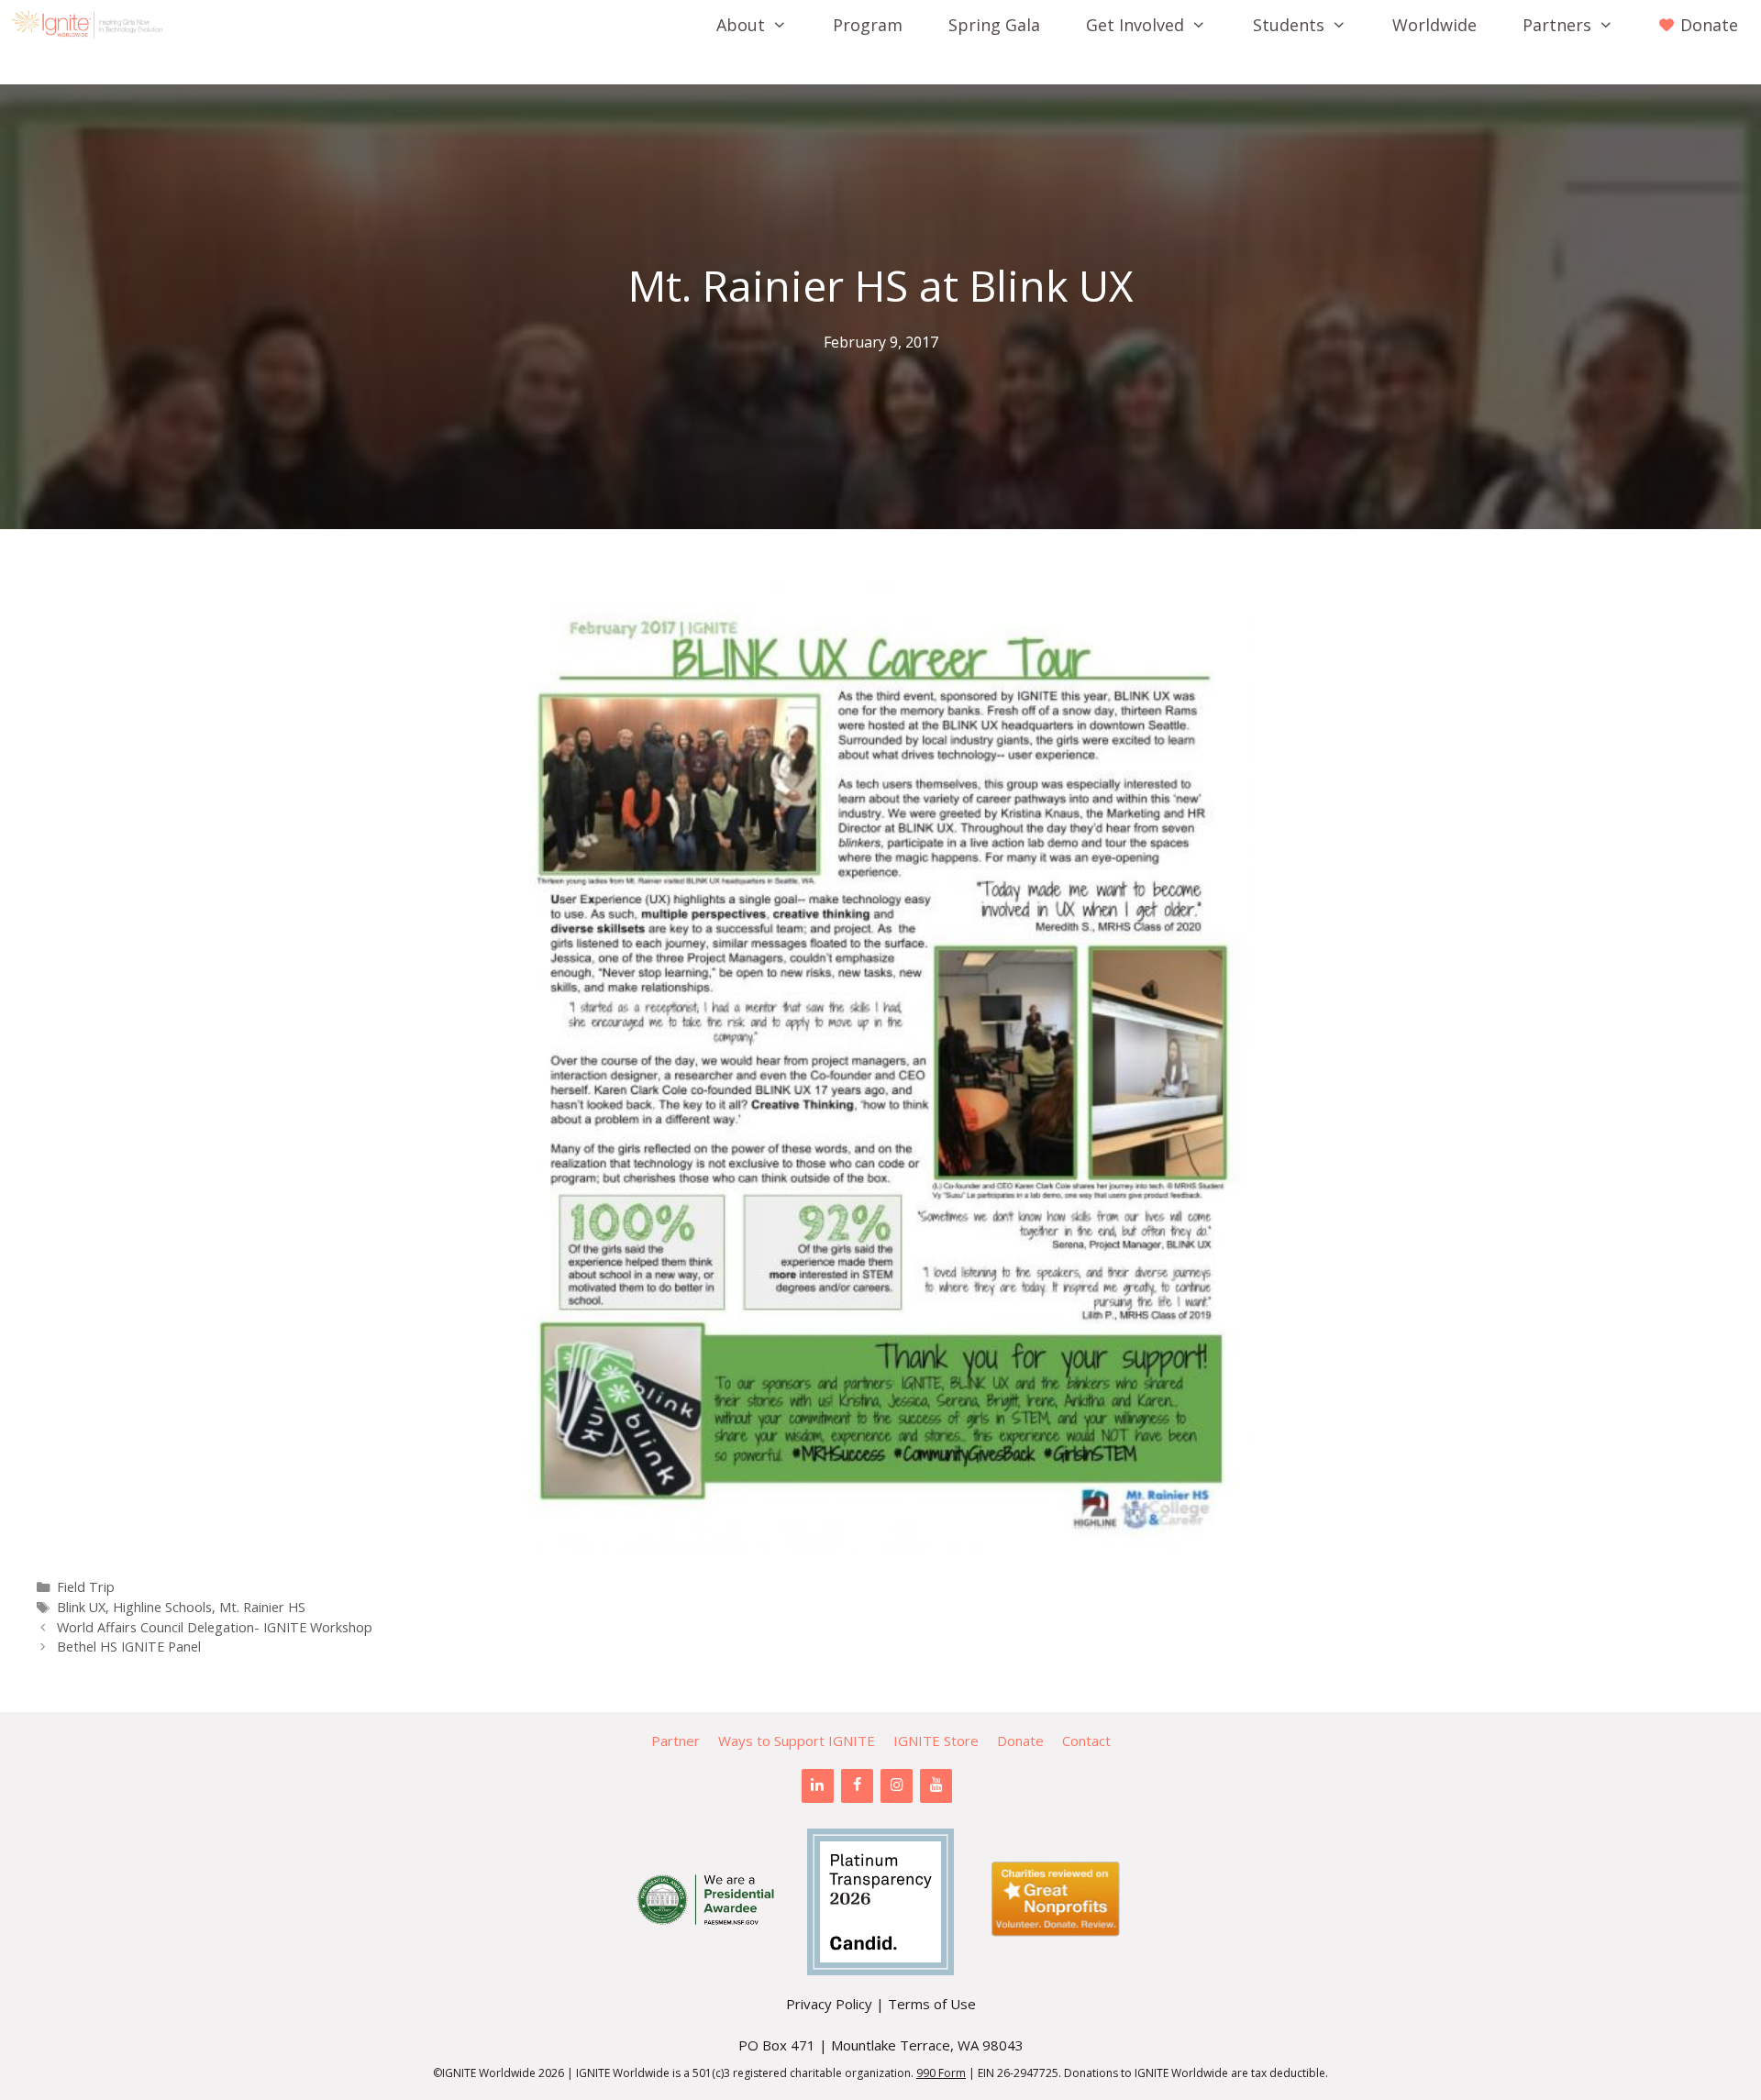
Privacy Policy (829, 2004)
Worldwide (1434, 25)
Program (868, 25)
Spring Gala (994, 25)
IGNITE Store (936, 1741)
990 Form (941, 2073)
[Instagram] (897, 1785)
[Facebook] (857, 1785)
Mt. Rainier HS (262, 1607)
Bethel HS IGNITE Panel (129, 1647)
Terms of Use (932, 2004)
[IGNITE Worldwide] (92, 25)
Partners (1557, 25)
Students (1289, 25)
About (741, 25)
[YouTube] (936, 1785)
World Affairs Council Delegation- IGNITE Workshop (215, 1627)
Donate (1020, 1741)
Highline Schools (162, 1607)
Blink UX (81, 1607)
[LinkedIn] (818, 1785)
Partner (676, 1741)
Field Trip (86, 1587)
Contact (1086, 1741)
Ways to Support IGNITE (797, 1741)
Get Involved (1135, 25)
